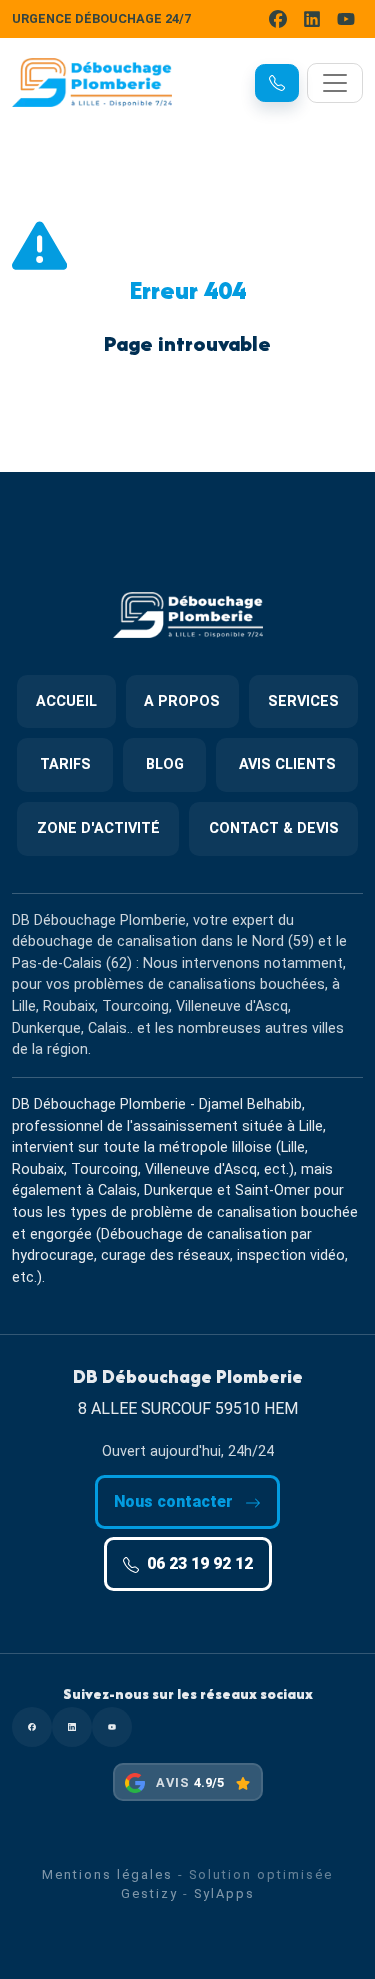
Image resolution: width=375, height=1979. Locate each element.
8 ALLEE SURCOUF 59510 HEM (188, 1408)
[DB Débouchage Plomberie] (92, 83)
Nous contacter (175, 1501)
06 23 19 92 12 (200, 1563)
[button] (277, 83)
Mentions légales (107, 1874)
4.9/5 (209, 1782)
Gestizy (149, 1893)
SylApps (224, 1893)
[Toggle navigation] (335, 83)
